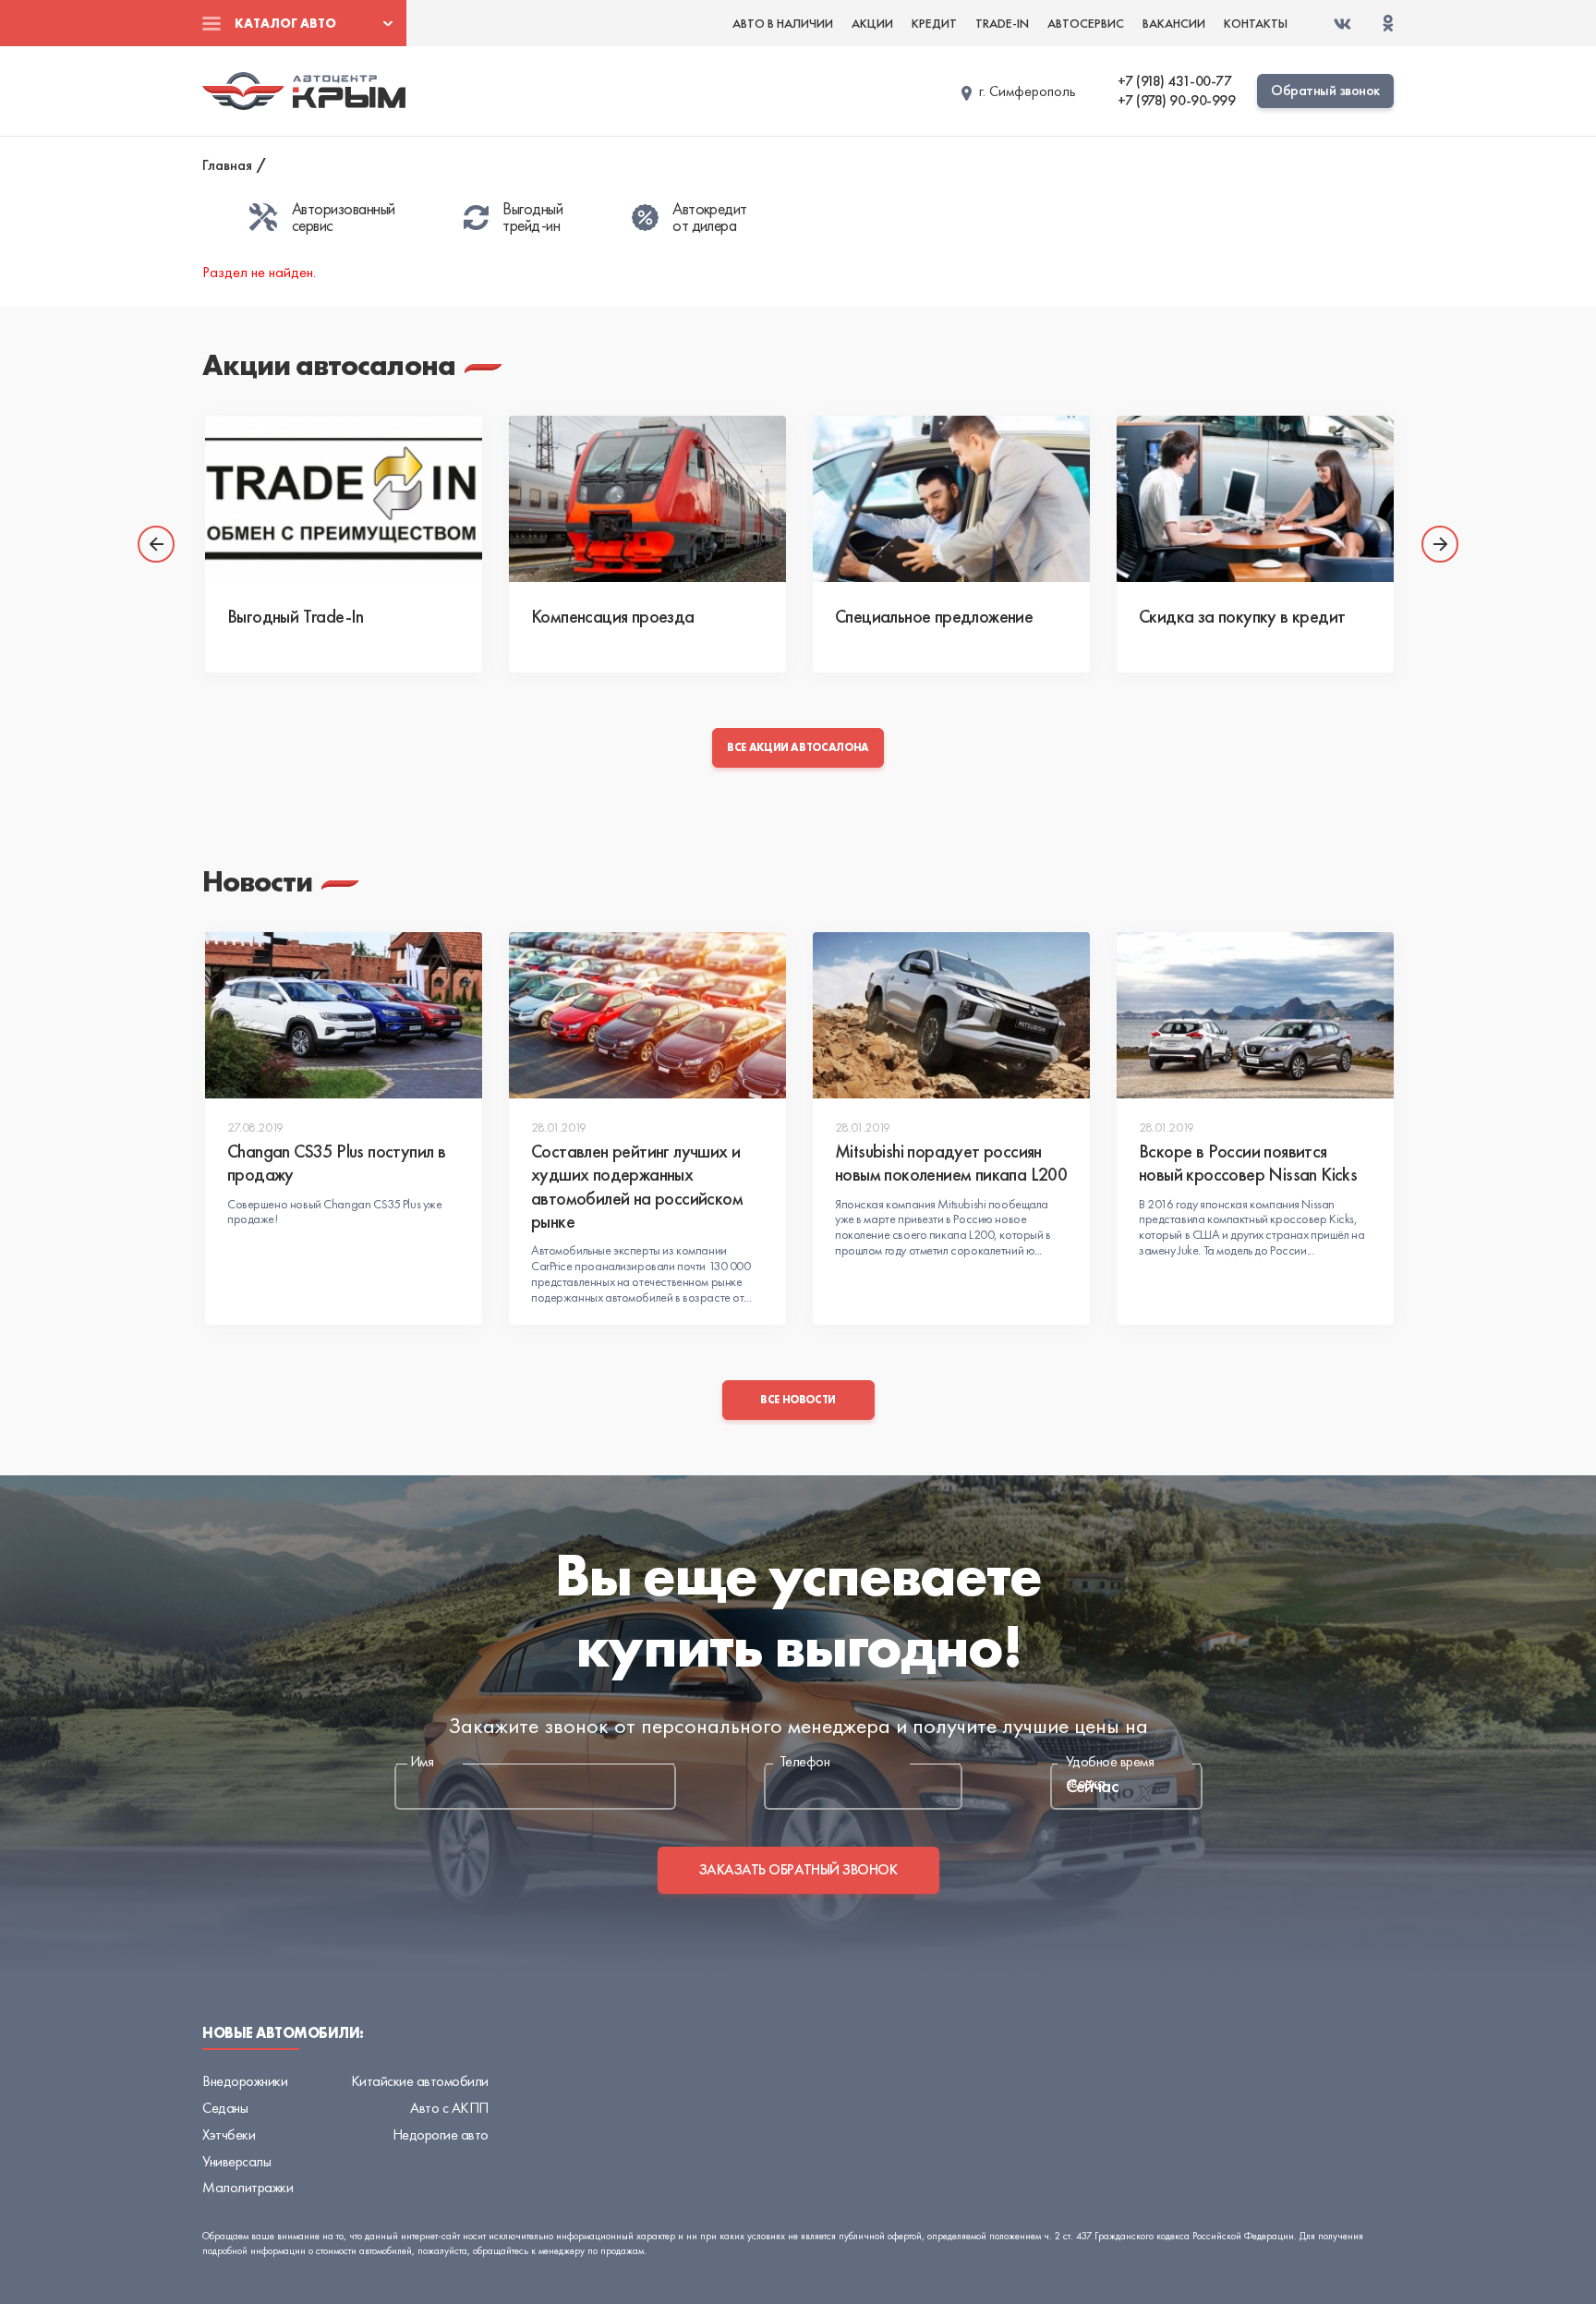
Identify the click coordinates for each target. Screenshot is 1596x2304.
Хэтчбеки (229, 2134)
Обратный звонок (1325, 90)
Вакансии (1174, 23)
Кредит (934, 23)
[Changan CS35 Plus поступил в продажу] (344, 1015)
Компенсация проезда (613, 616)
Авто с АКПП (449, 2108)
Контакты (1256, 23)
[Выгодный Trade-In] (344, 499)
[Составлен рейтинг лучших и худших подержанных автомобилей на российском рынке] (647, 1015)
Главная (227, 165)
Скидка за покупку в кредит (1242, 616)
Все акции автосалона (798, 747)
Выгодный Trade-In (296, 616)
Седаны (225, 2108)
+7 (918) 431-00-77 (1174, 81)
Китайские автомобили (420, 2081)
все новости (798, 1400)
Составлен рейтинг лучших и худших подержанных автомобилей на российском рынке (637, 1186)
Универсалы (236, 2161)
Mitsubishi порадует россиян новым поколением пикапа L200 (951, 1163)
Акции (872, 23)
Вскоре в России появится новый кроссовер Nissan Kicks (1248, 1163)
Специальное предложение (934, 616)
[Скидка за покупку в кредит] (1255, 499)
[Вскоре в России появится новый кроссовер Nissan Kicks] (1255, 1015)
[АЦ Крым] (304, 91)
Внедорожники (245, 2081)
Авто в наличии (783, 23)
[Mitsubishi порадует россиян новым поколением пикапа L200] (951, 1015)
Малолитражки (248, 2187)
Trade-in (1002, 23)
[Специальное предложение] (951, 499)
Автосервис (1086, 23)
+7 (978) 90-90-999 (1176, 101)
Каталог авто (285, 23)
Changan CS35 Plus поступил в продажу (336, 1163)
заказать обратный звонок (798, 1869)
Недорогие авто (441, 2134)
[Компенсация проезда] (647, 499)
